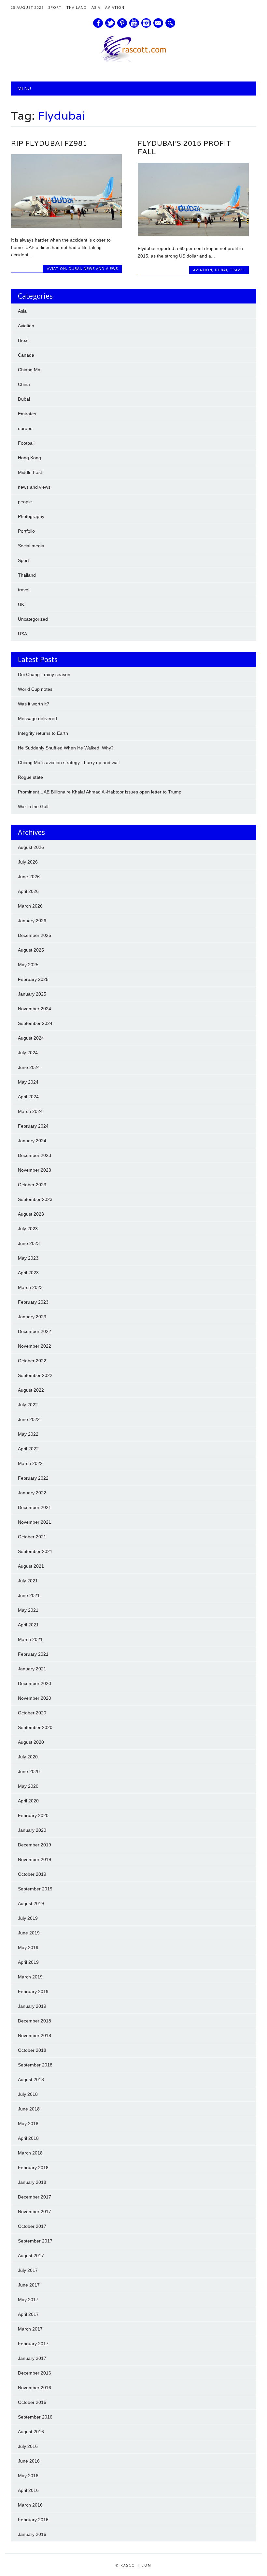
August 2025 (31, 950)
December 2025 (35, 935)
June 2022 (29, 1419)
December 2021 (35, 1507)
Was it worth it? (34, 704)
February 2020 (33, 1815)
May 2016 (28, 2476)
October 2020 (32, 1713)
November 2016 (35, 2388)
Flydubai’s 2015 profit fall (184, 148)
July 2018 (28, 2094)
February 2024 (33, 1126)
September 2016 (35, 2417)
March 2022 (30, 1463)
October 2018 (32, 2050)
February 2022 (33, 1478)
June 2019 (29, 1933)
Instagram (146, 23)
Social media (31, 546)
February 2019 (33, 1991)
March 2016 (30, 2505)
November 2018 (35, 2036)
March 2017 (30, 2329)
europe (25, 428)
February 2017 (33, 2344)
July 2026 (28, 862)
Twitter (110, 23)
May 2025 (28, 965)
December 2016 (35, 2373)
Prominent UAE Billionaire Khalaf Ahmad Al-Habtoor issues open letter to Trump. (100, 792)
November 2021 (35, 1522)
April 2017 (28, 2314)
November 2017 (35, 2212)
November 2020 (35, 1698)
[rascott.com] (133, 60)
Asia (96, 7)
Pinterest (122, 23)
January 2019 (32, 2006)
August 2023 (31, 1214)
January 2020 (32, 1830)
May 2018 (28, 2124)
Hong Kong (29, 458)
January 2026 (32, 921)
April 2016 (28, 2490)
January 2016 (32, 2534)
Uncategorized (33, 619)
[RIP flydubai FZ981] (66, 226)
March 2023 (30, 1287)
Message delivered (37, 718)
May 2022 (28, 1434)
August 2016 (31, 2432)
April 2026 (28, 891)
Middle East (30, 472)
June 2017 (29, 2285)
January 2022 (32, 1493)
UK (21, 604)
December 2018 (35, 2021)
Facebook (98, 23)
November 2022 (35, 1346)
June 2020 (29, 1771)
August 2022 (31, 1390)
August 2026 (31, 847)
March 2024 (30, 1111)
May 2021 (28, 1610)
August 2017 (31, 2256)
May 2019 (28, 1947)
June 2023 (29, 1243)
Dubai (75, 268)
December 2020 (35, 1683)
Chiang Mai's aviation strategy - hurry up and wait (69, 762)
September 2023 (35, 1199)
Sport (55, 7)
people (25, 502)
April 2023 (28, 1273)
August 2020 (31, 1742)
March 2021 (30, 1639)
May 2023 (28, 1258)
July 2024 (28, 1053)
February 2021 (33, 1654)
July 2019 (28, 1918)
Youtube (134, 23)
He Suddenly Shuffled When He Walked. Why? (66, 748)
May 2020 (28, 1786)
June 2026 (29, 877)
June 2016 (29, 2461)
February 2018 (33, 2168)
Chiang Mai (30, 370)
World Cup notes (35, 689)
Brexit (24, 340)
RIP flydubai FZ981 (49, 143)
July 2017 (28, 2270)
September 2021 (35, 1551)
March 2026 (30, 906)
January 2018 (32, 2182)
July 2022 (28, 1405)
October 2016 (32, 2402)
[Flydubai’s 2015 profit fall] (193, 235)
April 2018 (28, 2138)
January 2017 (32, 2358)
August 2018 (31, 2080)
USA (22, 634)
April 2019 (28, 1962)
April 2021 (28, 1625)
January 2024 (32, 1141)
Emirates (27, 414)
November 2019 (35, 1859)
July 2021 (28, 1581)
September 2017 (35, 2241)
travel (237, 270)
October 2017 (32, 2226)
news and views (101, 268)
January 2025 (32, 994)
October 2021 (32, 1537)
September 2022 (35, 1375)
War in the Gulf (33, 807)
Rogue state (30, 777)
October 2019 (32, 1874)
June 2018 (29, 2109)
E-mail (159, 23)
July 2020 (28, 1757)
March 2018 (30, 2153)
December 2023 (35, 1155)
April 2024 (28, 1097)
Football (26, 443)
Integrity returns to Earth (43, 733)
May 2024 (28, 1082)
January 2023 (32, 1317)
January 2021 (32, 1669)
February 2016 (33, 2520)
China (24, 384)
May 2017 (28, 2300)
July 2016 (28, 2446)
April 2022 (28, 1449)
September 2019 (35, 1889)
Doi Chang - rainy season (44, 674)
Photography (31, 516)
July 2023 (28, 1229)
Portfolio (26, 531)
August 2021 (31, 1566)
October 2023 (32, 1185)
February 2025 (33, 979)
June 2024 (29, 1067)
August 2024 (31, 1038)
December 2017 (35, 2197)
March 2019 (30, 1977)
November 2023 (35, 1170)
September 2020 (35, 1727)
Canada (26, 355)
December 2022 (35, 1331)
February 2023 (33, 1302)
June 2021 (29, 1595)
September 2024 (35, 1023)
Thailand (77, 7)
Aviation (115, 7)
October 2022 (32, 1361)
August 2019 (31, 1903)
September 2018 (35, 2065)
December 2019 (35, 1845)
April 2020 (28, 1801)
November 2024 (35, 1009)
